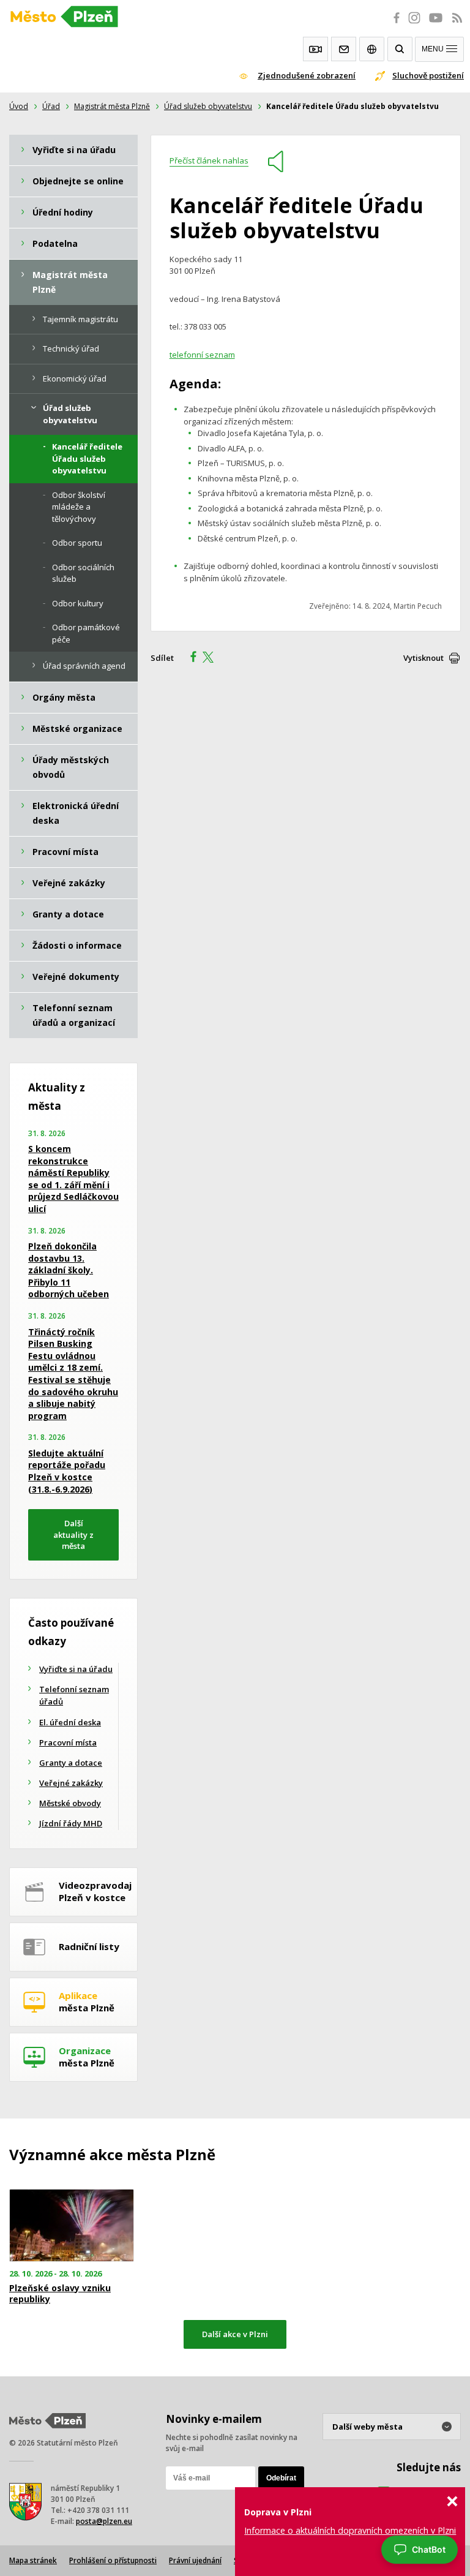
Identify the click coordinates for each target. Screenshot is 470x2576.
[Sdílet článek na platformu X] (212, 658)
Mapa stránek (33, 2560)
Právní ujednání (195, 2560)
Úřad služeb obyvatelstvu (208, 106)
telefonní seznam (202, 355)
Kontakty (344, 49)
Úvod (19, 106)
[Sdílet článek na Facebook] (190, 658)
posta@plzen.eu (104, 2521)
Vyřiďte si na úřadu (76, 1669)
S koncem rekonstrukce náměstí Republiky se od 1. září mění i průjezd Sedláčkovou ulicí (73, 1179)
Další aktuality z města (73, 1535)
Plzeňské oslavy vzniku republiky (60, 2294)
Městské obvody (70, 1803)
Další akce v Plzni (235, 2334)
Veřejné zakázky (71, 1783)
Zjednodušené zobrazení (307, 75)
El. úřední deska (70, 1722)
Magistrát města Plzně (112, 106)
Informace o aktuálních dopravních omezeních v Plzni (350, 2530)
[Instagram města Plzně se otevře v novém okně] (414, 24)
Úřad (51, 106)
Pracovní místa (68, 1742)
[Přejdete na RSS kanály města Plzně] (457, 24)
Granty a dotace (71, 1763)
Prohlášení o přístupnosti (113, 2560)
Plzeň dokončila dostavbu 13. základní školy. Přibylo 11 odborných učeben (69, 1270)
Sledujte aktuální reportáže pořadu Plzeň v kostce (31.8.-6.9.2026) (67, 1471)
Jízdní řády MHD (71, 1823)
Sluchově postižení (428, 75)
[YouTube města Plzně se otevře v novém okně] (436, 24)
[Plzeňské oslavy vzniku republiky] (78, 2225)
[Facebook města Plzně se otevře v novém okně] (393, 24)
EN (372, 49)
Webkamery (315, 49)
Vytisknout (423, 658)
